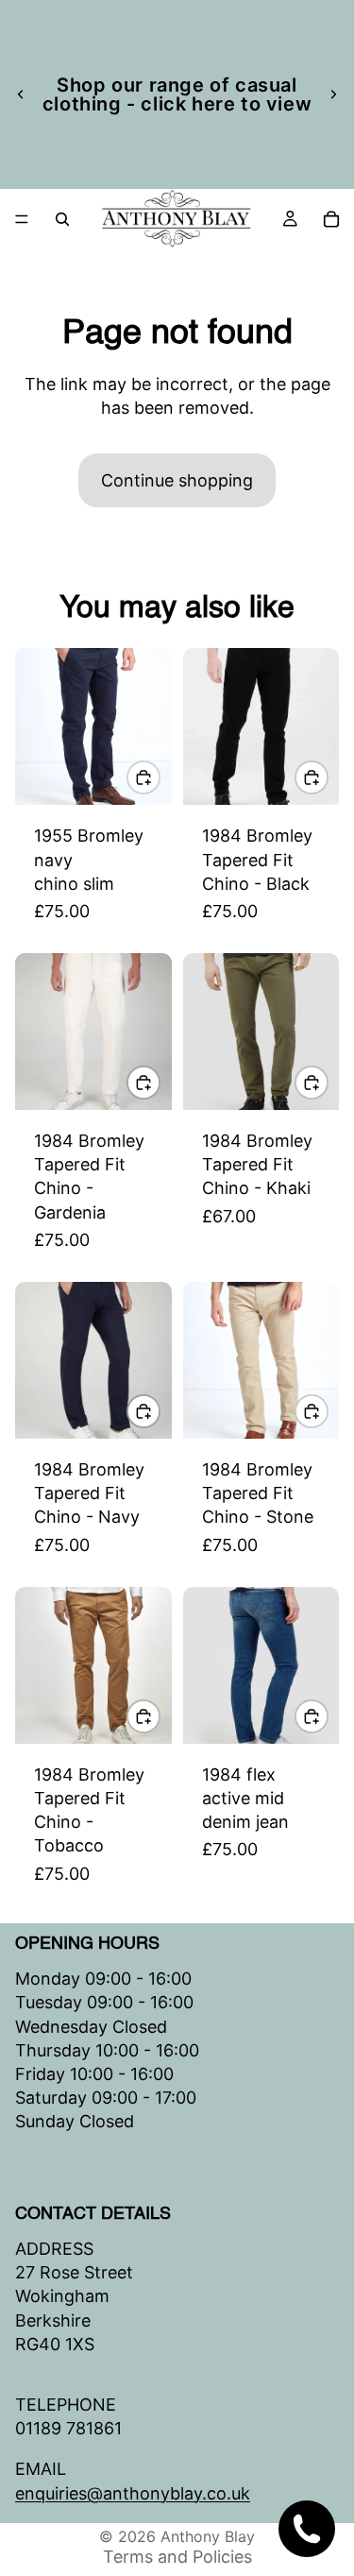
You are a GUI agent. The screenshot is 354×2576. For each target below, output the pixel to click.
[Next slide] (333, 94)
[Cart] (331, 219)
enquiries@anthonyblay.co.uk (133, 2492)
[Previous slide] (21, 94)
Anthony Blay (208, 2536)
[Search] (62, 219)
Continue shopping (177, 480)
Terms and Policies (177, 2557)
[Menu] (22, 219)
